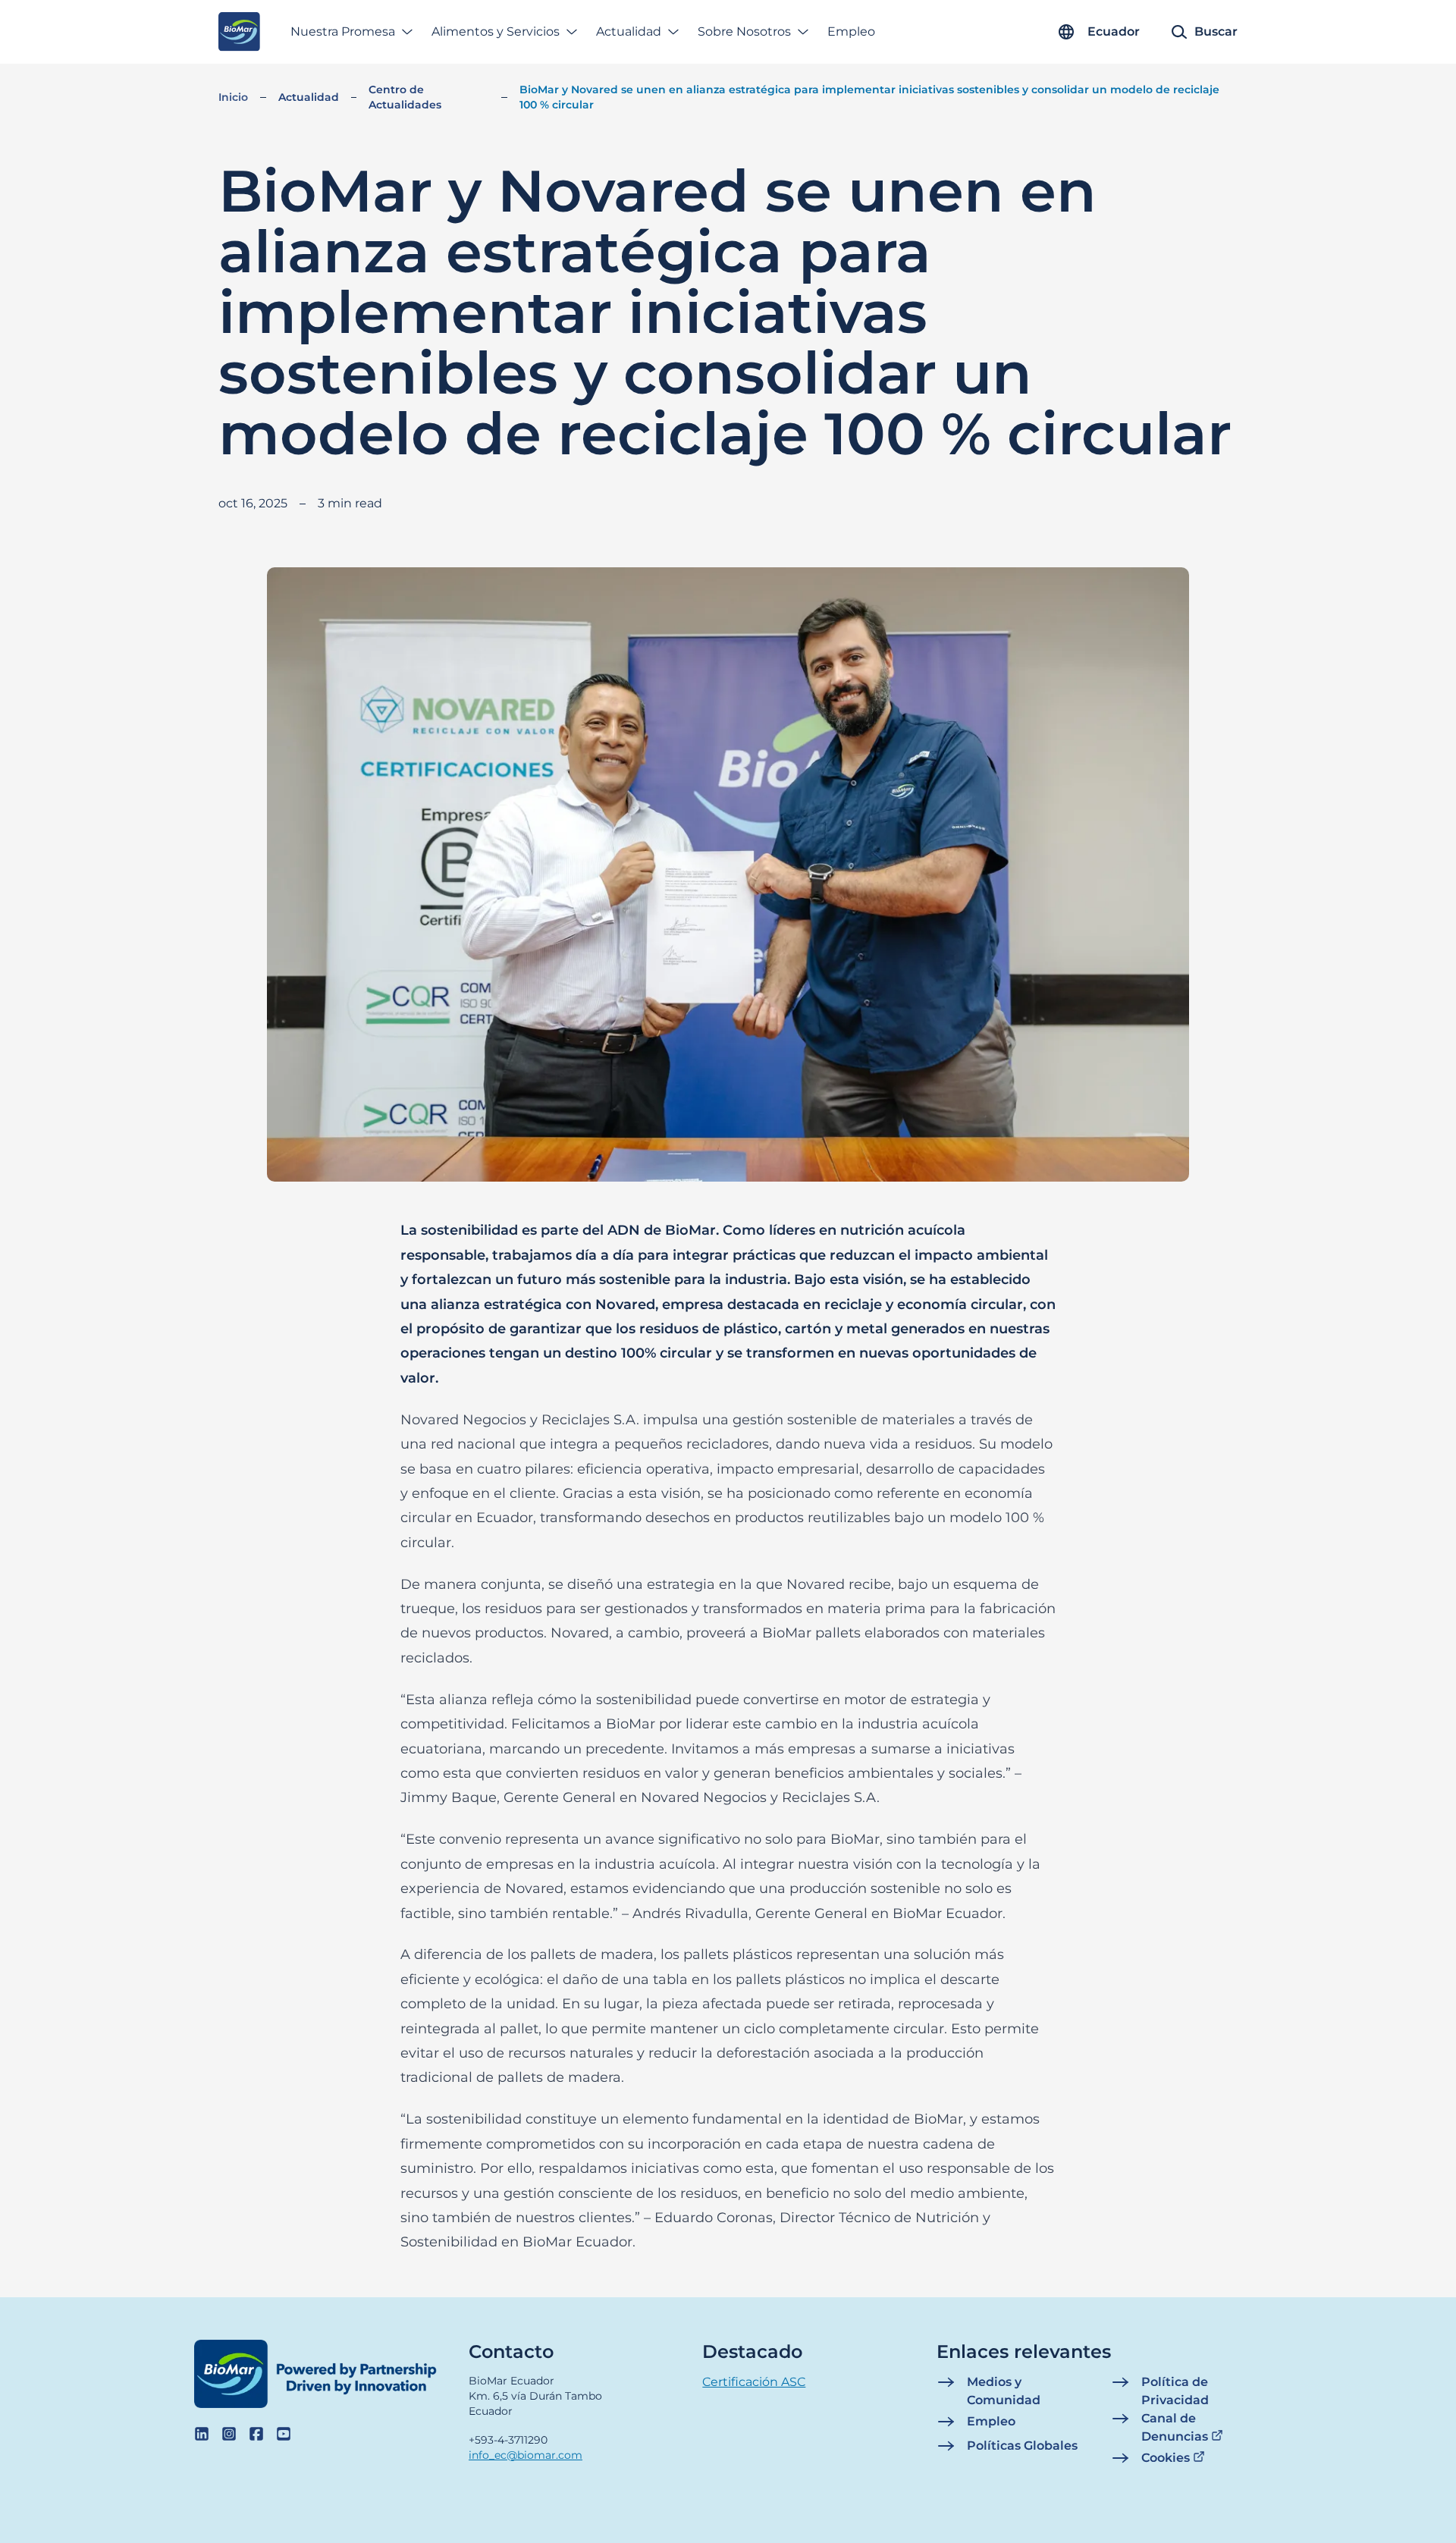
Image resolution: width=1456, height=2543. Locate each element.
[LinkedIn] (202, 2434)
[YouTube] (284, 2434)
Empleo (851, 31)
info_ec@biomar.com (526, 2455)
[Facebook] (256, 2434)
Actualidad (629, 31)
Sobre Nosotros (744, 31)
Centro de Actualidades (405, 97)
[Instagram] (229, 2434)
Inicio (233, 97)
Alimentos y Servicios (496, 31)
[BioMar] (239, 32)
